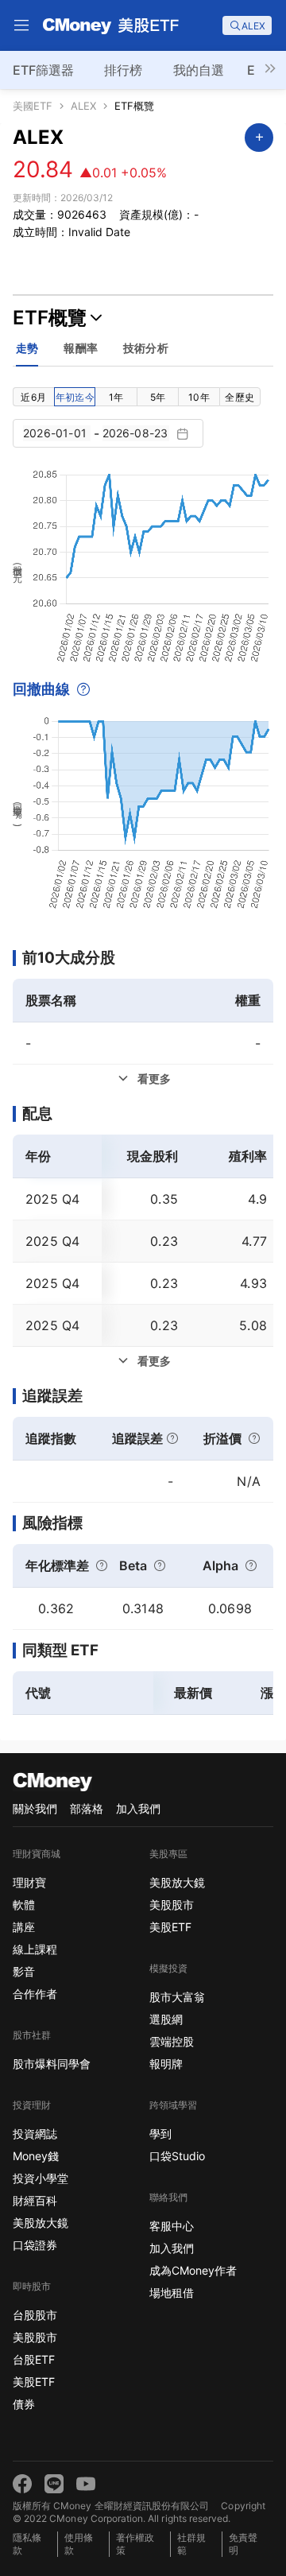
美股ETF (34, 2382)
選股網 (166, 2019)
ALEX (83, 106)
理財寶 (29, 1882)
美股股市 (35, 2337)
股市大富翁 (177, 1997)
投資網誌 (35, 2134)
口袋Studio (177, 2156)
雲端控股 (172, 2041)
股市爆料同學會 (52, 2064)
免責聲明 (243, 2544)
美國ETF (33, 106)
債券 (24, 2404)
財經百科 (35, 2200)
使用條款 (79, 2544)
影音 (24, 1971)
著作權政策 (135, 2544)
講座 (24, 1927)
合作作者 (35, 1994)
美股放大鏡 (41, 2223)
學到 (160, 2134)
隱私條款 (27, 2544)
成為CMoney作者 (193, 2270)
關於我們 (35, 1808)
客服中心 (172, 2226)
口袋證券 (35, 2245)
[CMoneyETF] (111, 25)
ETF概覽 (134, 106)
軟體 (24, 1905)
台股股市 (35, 2315)
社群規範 (191, 2544)
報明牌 (166, 2064)
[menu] (21, 25)
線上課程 (35, 1949)
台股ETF (34, 2359)
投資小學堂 (41, 2178)
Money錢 (36, 2156)
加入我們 (138, 1808)
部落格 (87, 1808)
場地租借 (172, 2293)
